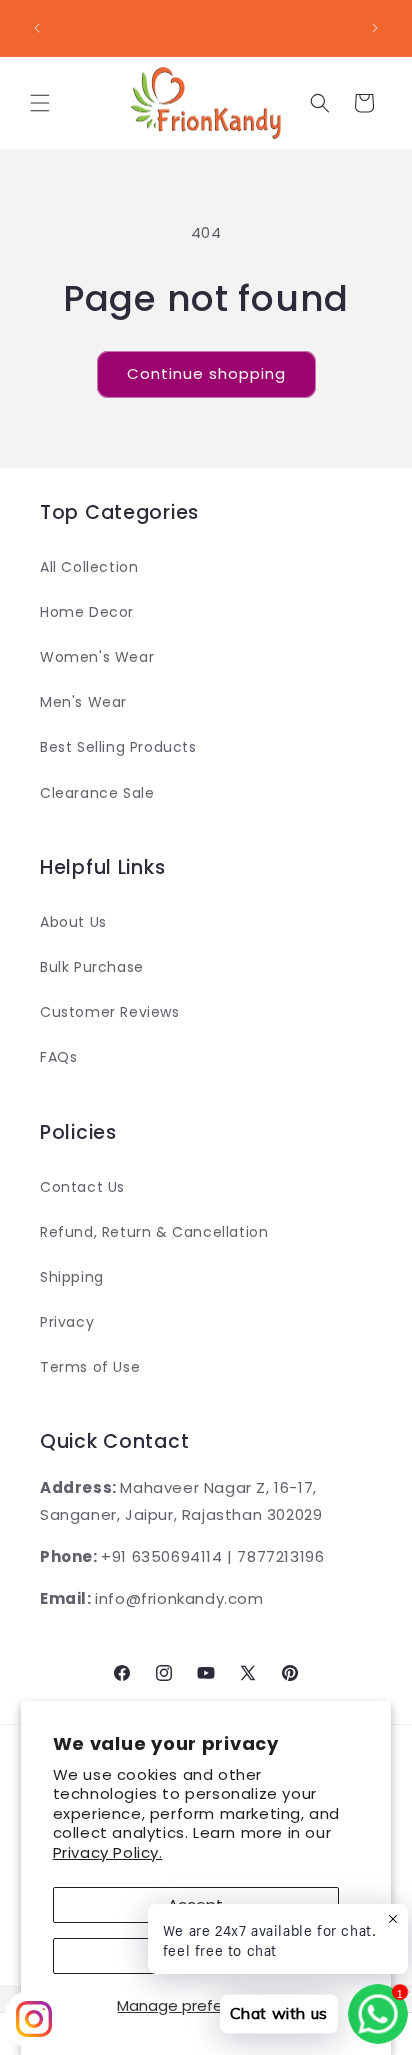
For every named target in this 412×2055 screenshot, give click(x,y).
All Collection (89, 567)
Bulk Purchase (92, 967)
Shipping (72, 1277)
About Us (73, 922)
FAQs (58, 1057)
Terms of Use (90, 1367)
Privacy (67, 1322)
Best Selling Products (118, 747)
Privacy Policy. (108, 1852)
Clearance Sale (97, 793)
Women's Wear (97, 657)
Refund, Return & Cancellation (154, 1232)
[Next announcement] (375, 28)
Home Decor (87, 612)
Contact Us (82, 1187)
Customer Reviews (110, 1012)
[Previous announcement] (37, 28)
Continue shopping (206, 373)
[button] (40, 103)
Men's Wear (83, 702)
